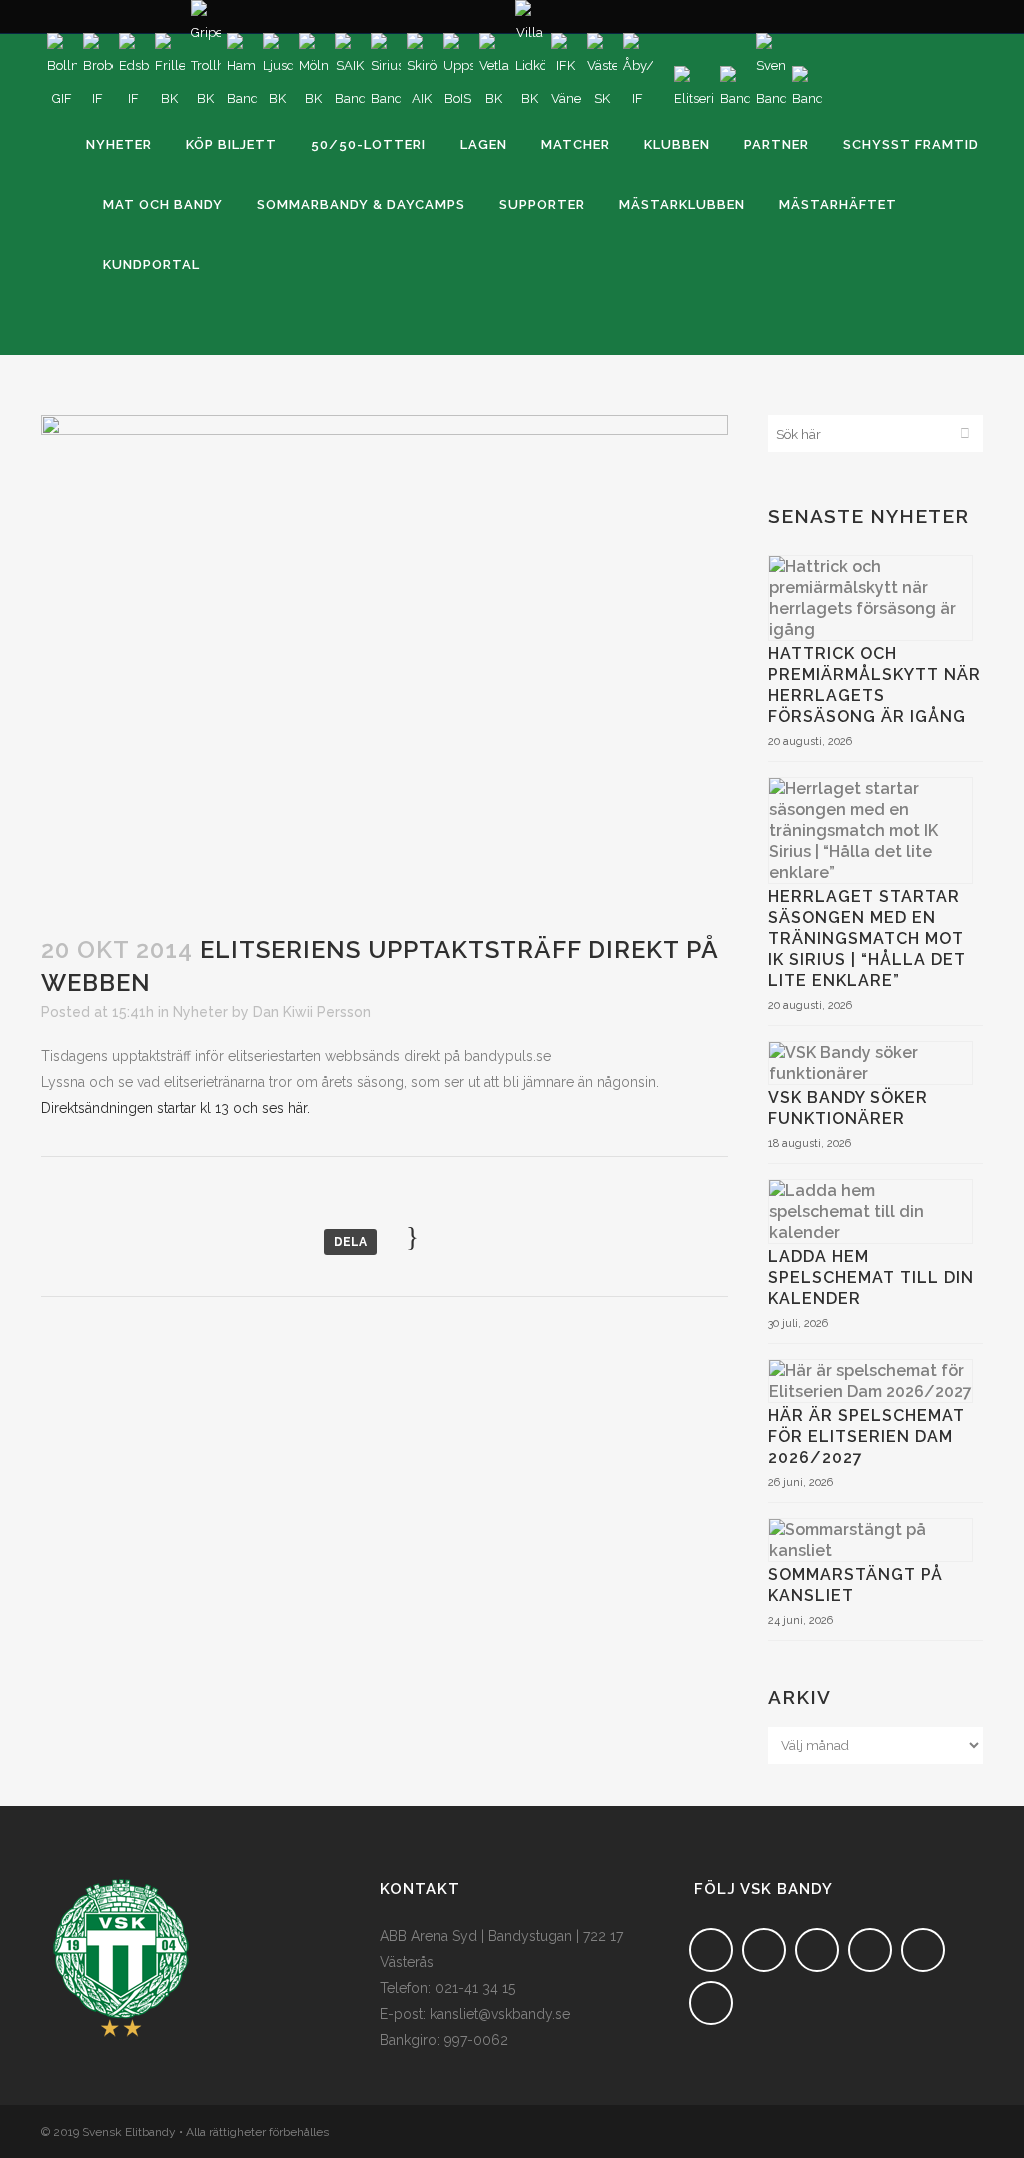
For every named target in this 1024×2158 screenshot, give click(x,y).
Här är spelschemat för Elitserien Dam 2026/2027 (866, 1436)
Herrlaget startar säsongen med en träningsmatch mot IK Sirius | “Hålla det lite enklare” (867, 938)
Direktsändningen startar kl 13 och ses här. (175, 1108)
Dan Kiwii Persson (312, 1012)
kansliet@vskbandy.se (500, 2014)
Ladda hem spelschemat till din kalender (871, 1277)
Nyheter (200, 1012)
